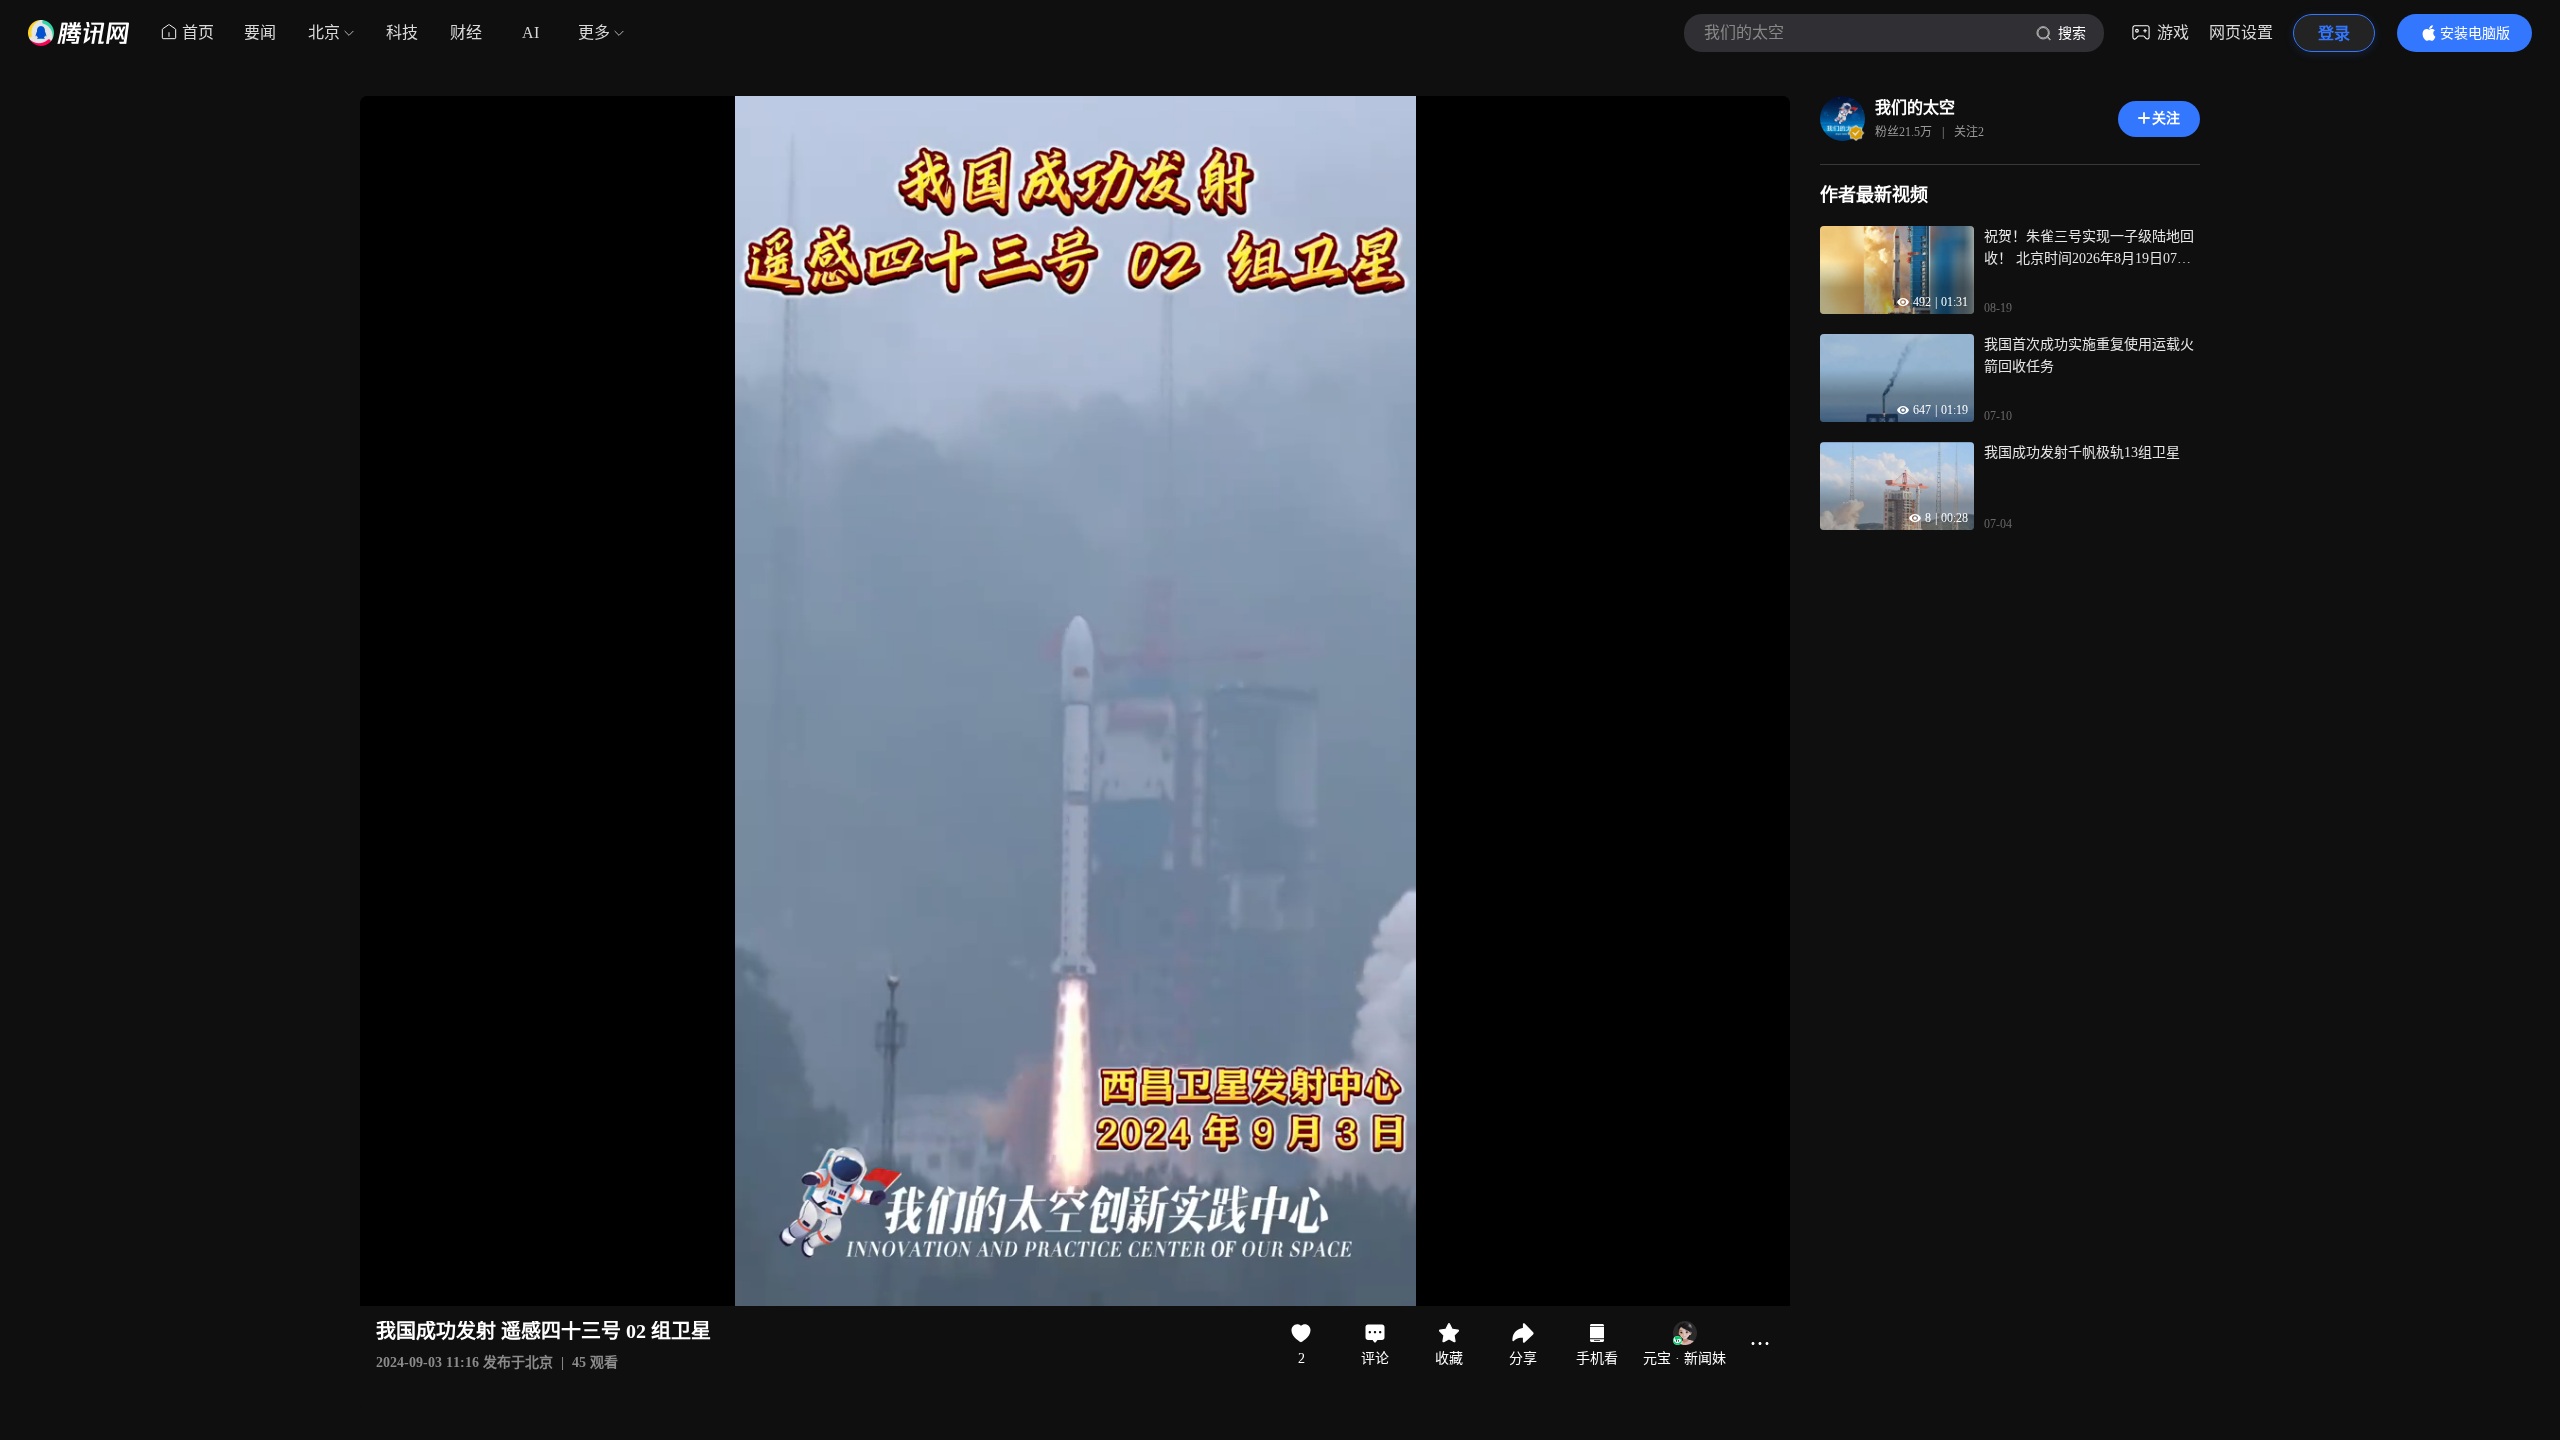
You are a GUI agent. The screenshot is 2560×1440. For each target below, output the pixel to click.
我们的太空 (1915, 107)
